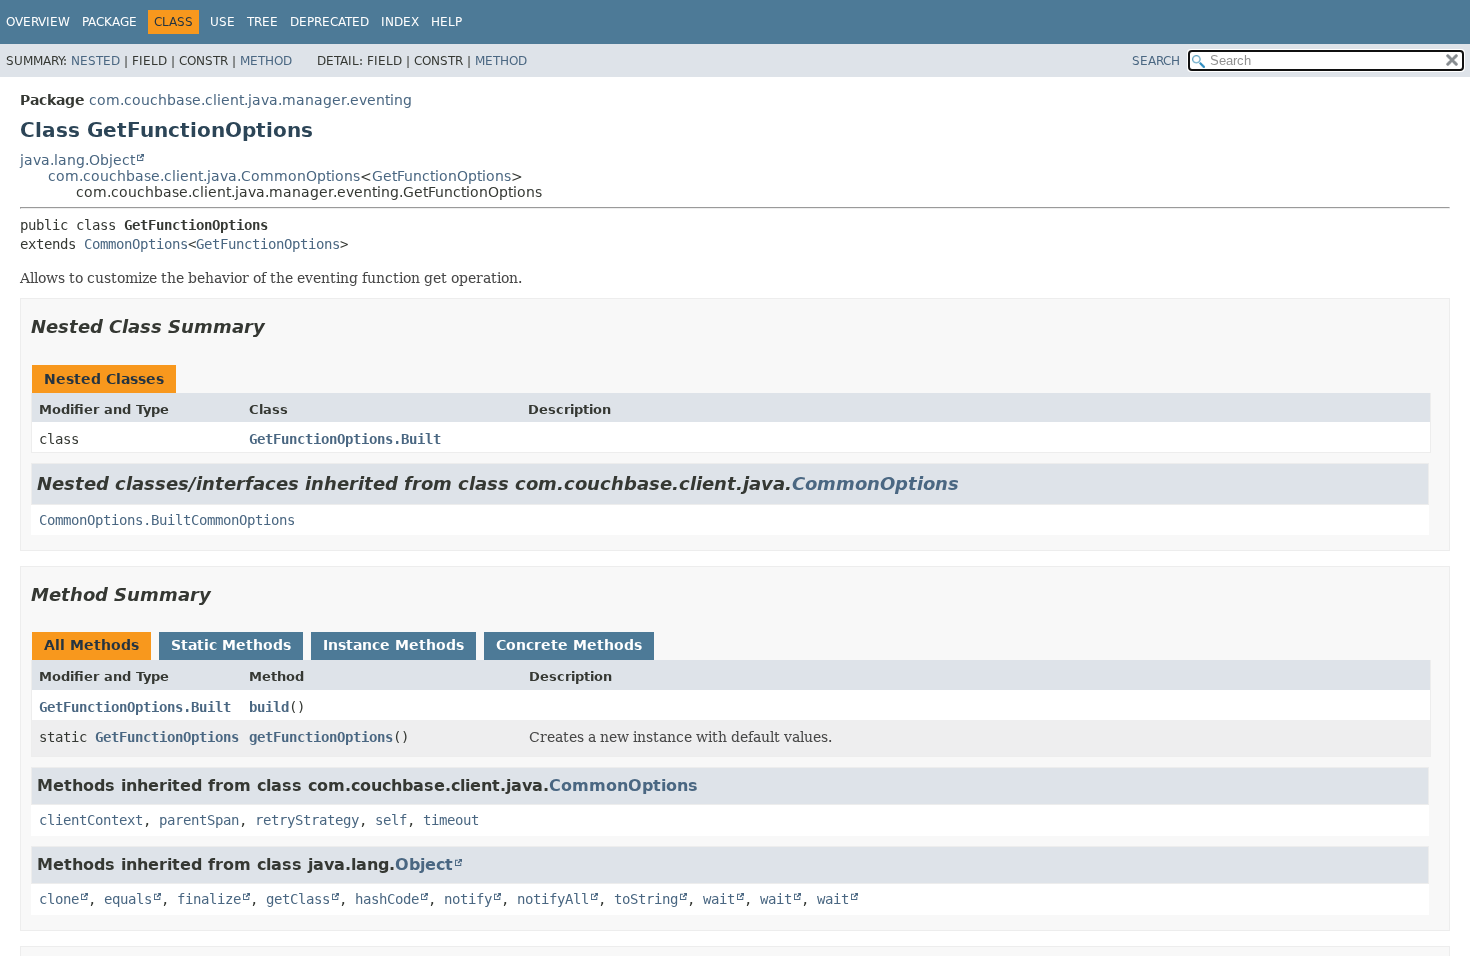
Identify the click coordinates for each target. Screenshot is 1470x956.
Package (109, 22)
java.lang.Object (77, 160)
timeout (451, 820)
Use (222, 22)
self (391, 820)
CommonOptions (136, 244)
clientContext (91, 820)
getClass (298, 899)
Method (266, 61)
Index (400, 22)
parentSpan (199, 820)
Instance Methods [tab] (393, 645)
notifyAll (553, 899)
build (269, 707)
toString (646, 899)
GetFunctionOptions (441, 176)
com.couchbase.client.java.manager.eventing (250, 100)
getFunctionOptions (321, 737)
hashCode (387, 899)
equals (128, 899)
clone (59, 899)
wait (719, 899)
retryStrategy (307, 820)
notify (468, 899)
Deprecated (329, 22)
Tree (262, 22)
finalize (209, 899)
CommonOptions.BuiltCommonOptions (167, 520)
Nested (95, 61)
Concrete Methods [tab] (569, 645)
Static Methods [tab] (231, 645)
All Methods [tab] (91, 645)
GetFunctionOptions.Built (345, 439)
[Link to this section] (279, 326)
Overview (38, 22)
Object (424, 864)
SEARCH (1156, 61)
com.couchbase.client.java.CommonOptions (204, 176)
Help (446, 22)
